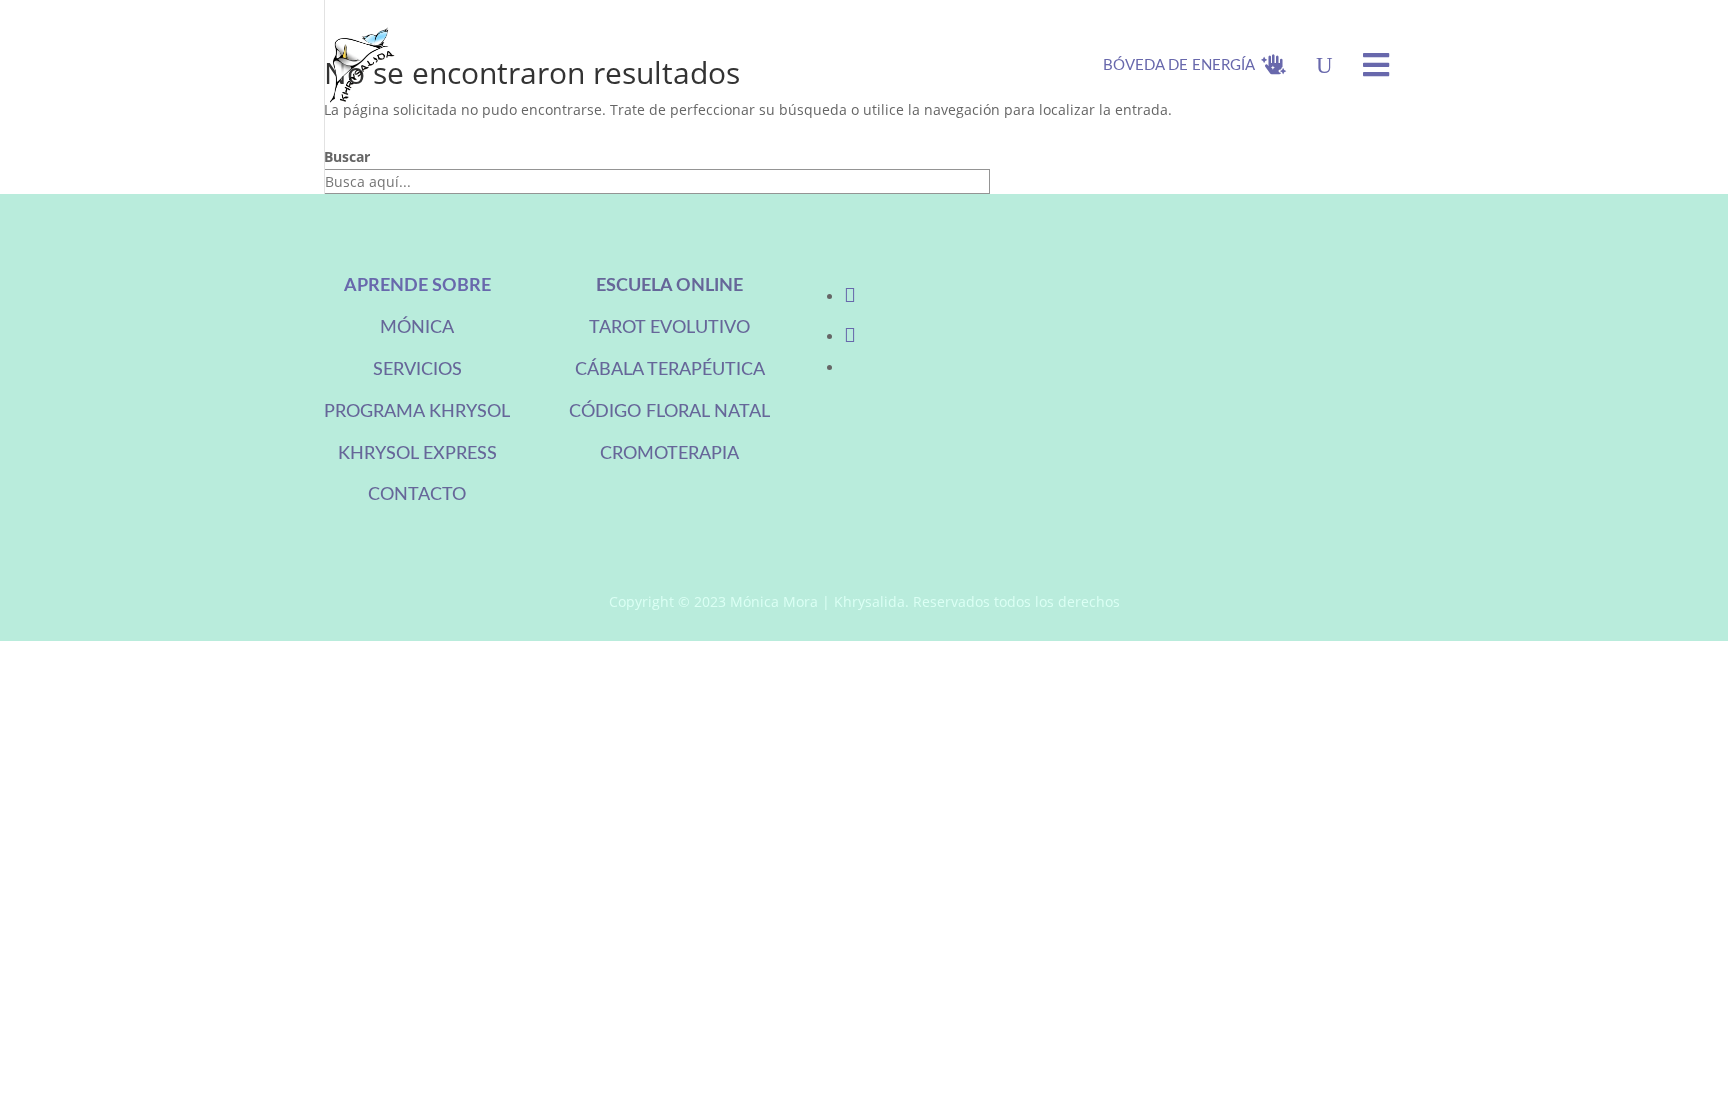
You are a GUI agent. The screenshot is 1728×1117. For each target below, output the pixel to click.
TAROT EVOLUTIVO (669, 328)
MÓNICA (417, 328)
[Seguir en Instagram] (850, 336)
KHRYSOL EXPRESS (417, 454)
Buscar (347, 156)
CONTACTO (417, 495)
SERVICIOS (417, 370)
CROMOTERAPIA (669, 454)
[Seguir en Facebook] (850, 296)
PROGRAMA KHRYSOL (417, 412)
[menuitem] (1194, 65)
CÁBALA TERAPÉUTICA (670, 370)
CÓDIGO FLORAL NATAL (669, 412)
